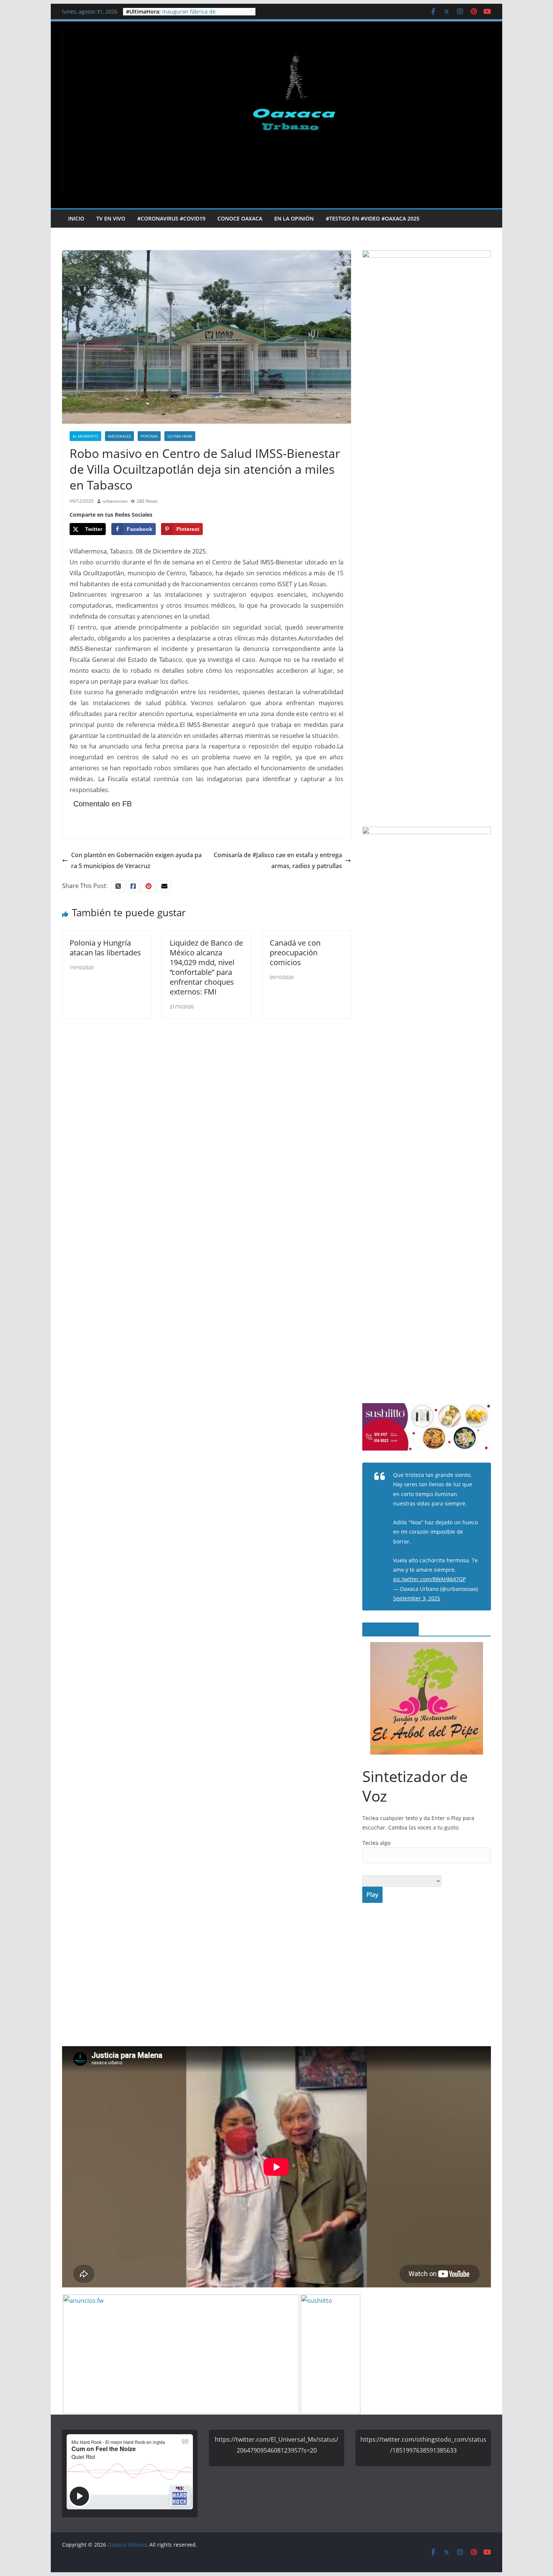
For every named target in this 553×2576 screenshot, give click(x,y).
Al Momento (85, 436)
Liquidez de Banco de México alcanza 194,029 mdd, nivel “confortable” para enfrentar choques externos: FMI (206, 967)
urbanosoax (115, 501)
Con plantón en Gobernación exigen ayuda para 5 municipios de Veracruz (136, 860)
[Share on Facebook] (8, 1288)
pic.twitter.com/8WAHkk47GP (429, 1579)
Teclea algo (376, 1843)
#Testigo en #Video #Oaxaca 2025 (373, 218)
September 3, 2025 (417, 1598)
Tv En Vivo (111, 218)
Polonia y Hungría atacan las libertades (105, 948)
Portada (149, 436)
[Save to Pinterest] (8, 1303)
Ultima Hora (180, 436)
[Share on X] (8, 1273)
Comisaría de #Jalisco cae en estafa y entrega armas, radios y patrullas (278, 860)
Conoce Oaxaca (240, 218)
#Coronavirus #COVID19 (171, 218)
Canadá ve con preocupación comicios (295, 953)
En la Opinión (294, 218)
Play (372, 1895)
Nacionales (119, 436)
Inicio (76, 218)
